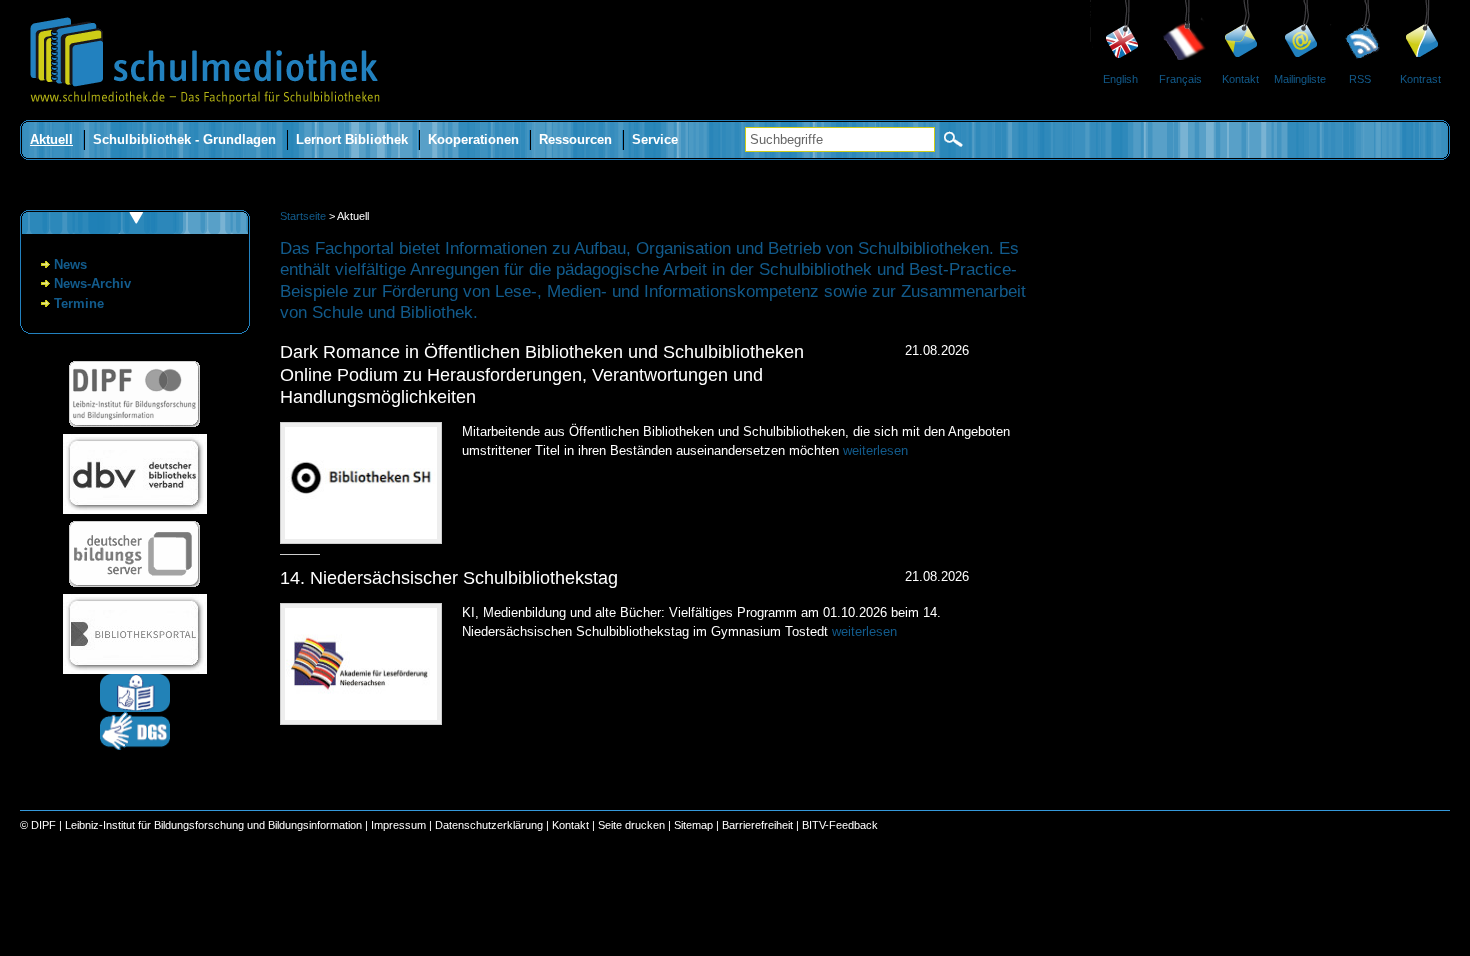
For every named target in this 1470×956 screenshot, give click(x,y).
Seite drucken (631, 825)
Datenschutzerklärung (489, 825)
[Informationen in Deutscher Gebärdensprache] (135, 745)
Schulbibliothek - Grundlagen (184, 139)
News (70, 264)
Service (655, 139)
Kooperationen (473, 139)
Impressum (398, 825)
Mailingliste (1300, 79)
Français (1180, 79)
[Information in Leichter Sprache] (135, 707)
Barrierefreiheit (757, 825)
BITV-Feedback (840, 825)
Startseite (303, 216)
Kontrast (1420, 79)
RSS (1360, 79)
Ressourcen (575, 139)
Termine (79, 303)
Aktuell (51, 139)
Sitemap (693, 825)
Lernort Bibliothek (352, 139)
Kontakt (1240, 79)
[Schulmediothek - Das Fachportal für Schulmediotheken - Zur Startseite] (205, 115)
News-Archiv (92, 283)
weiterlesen (875, 450)
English (1120, 79)
